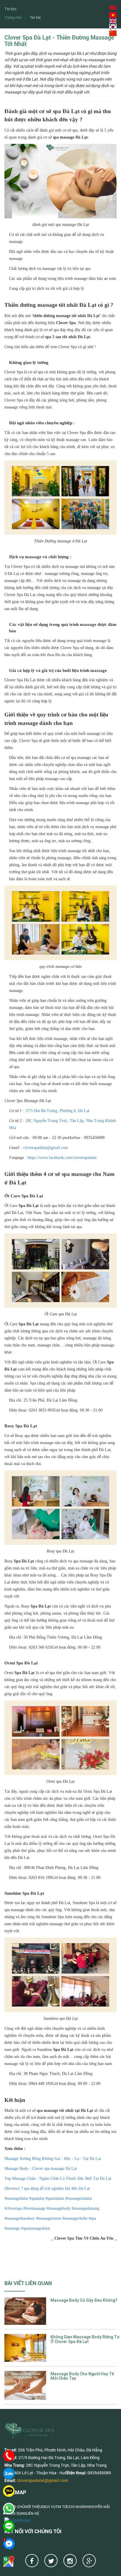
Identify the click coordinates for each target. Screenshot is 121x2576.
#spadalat (36, 2198)
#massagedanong (85, 2208)
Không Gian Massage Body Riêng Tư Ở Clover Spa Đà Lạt (85, 2339)
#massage (12, 2228)
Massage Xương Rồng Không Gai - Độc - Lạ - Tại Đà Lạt (53, 2159)
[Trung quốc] (113, 33)
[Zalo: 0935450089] (9, 2473)
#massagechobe (74, 2218)
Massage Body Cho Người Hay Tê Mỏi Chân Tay (82, 2376)
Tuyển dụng (15, 2513)
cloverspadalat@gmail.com (46, 1148)
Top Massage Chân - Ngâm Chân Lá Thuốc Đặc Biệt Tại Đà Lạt (58, 2179)
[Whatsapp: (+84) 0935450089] (9, 2509)
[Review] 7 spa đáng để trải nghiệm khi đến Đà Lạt (47, 2188)
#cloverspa (13, 2208)
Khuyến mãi (99, 2507)
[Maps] (9, 2561)
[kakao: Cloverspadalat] (9, 2491)
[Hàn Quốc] (113, 27)
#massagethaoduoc (20, 2218)
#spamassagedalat (35, 2228)
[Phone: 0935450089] (9, 2456)
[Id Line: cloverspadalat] (9, 2526)
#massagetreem (48, 2218)
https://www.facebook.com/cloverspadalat (62, 1158)
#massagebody (58, 2208)
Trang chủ (13, 17)
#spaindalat (55, 2198)
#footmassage (34, 2208)
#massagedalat (16, 2198)
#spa (92, 2218)
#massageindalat (78, 2198)
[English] (113, 21)
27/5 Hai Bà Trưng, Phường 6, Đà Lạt (58, 1111)
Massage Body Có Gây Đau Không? (84, 2300)
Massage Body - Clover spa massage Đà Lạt (41, 2169)
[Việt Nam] (113, 15)
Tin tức (35, 17)
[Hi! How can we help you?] (9, 2544)
